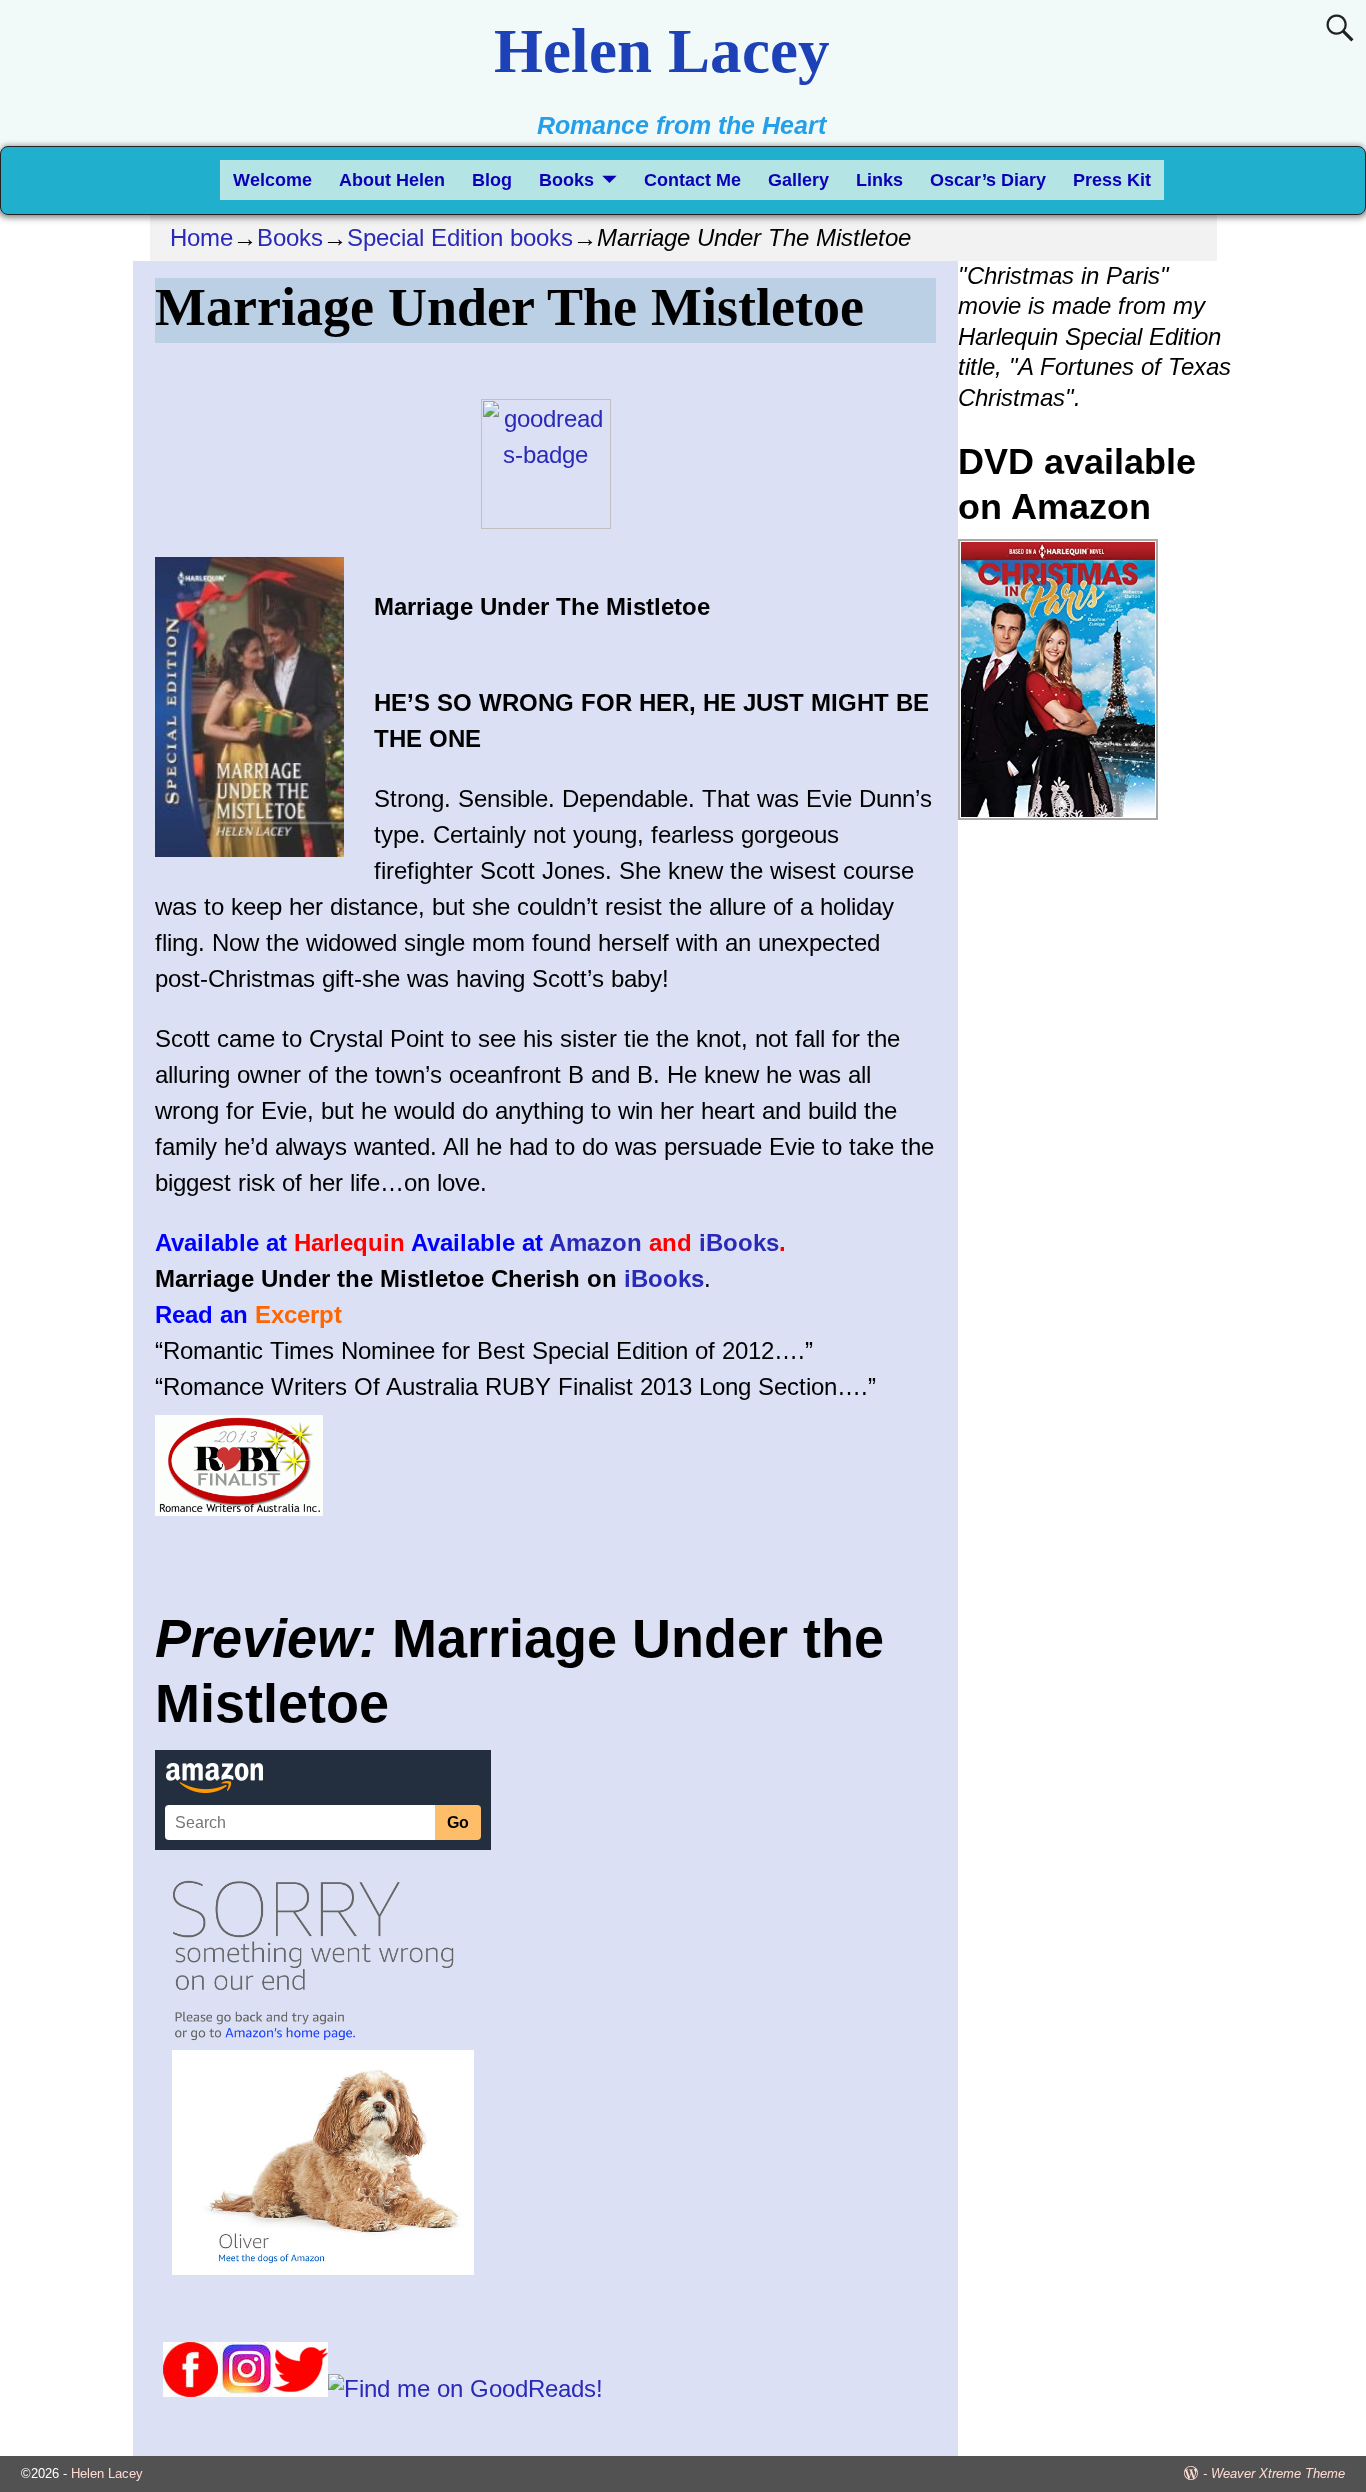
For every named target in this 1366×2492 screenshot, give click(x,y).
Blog (492, 180)
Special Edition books (460, 237)
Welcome (272, 180)
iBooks (739, 1242)
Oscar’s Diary (988, 180)
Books (566, 180)
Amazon (595, 1242)
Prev (970, 862)
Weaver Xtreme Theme (1278, 2473)
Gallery (798, 180)
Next (1220, 862)
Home (201, 237)
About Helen (392, 180)
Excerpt (298, 1314)
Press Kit (1112, 180)
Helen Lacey (662, 51)
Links (879, 180)
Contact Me (692, 180)
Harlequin (349, 1242)
